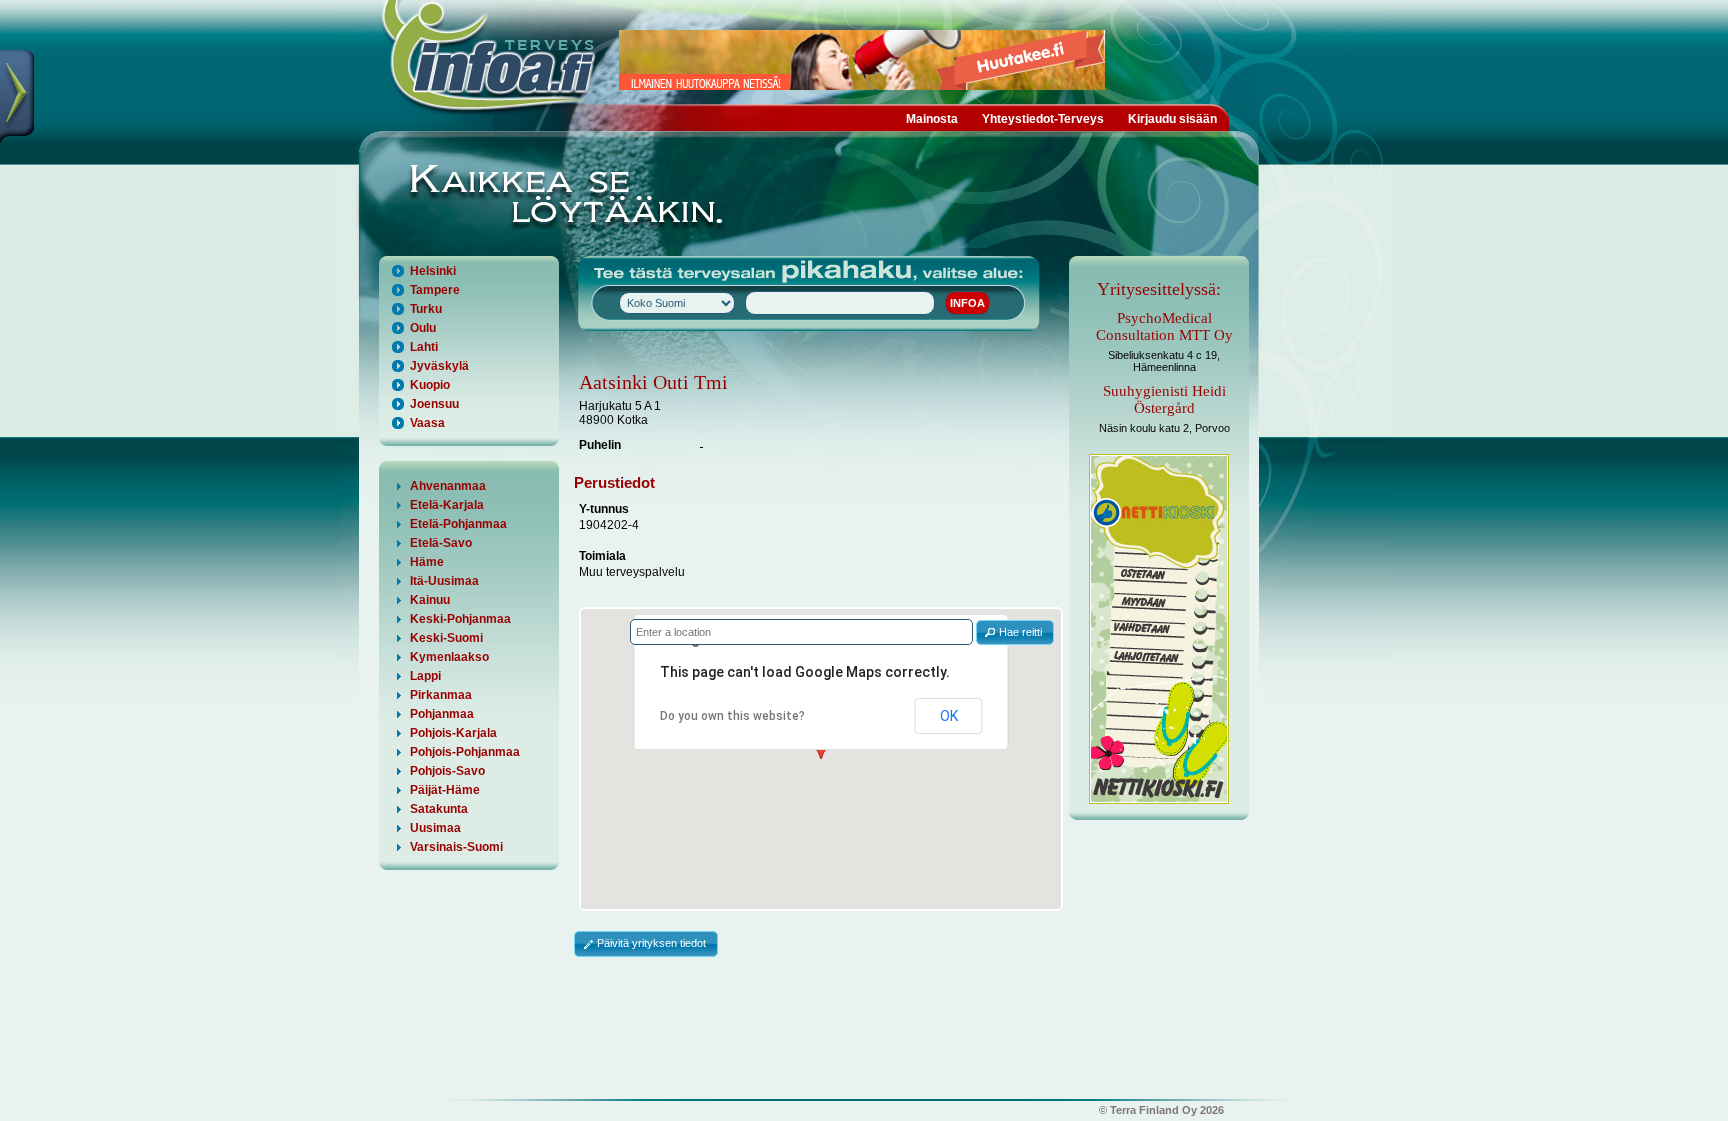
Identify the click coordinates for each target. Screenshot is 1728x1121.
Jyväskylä (439, 366)
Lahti (424, 347)
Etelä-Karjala (447, 505)
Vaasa (427, 423)
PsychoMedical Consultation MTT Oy (1164, 326)
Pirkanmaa (441, 695)
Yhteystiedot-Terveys (1043, 119)
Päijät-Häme (445, 790)
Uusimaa (435, 828)
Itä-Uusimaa (444, 581)
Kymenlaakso (449, 657)
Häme (427, 562)
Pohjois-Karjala (453, 733)
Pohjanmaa (442, 714)
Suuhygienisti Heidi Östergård (1164, 399)
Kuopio (430, 385)
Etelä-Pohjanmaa (458, 524)
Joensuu (434, 404)
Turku (426, 309)
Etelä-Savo (441, 543)
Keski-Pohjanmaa (460, 619)
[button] (1015, 632)
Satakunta (439, 809)
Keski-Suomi (446, 638)
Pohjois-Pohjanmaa (465, 752)
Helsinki (433, 271)
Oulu (423, 328)
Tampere (435, 290)
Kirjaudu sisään (1172, 119)
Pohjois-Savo (447, 771)
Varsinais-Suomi (456, 847)
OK (949, 716)
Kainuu (430, 600)
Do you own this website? (732, 716)
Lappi (425, 676)
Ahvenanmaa (448, 486)
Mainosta (932, 119)
